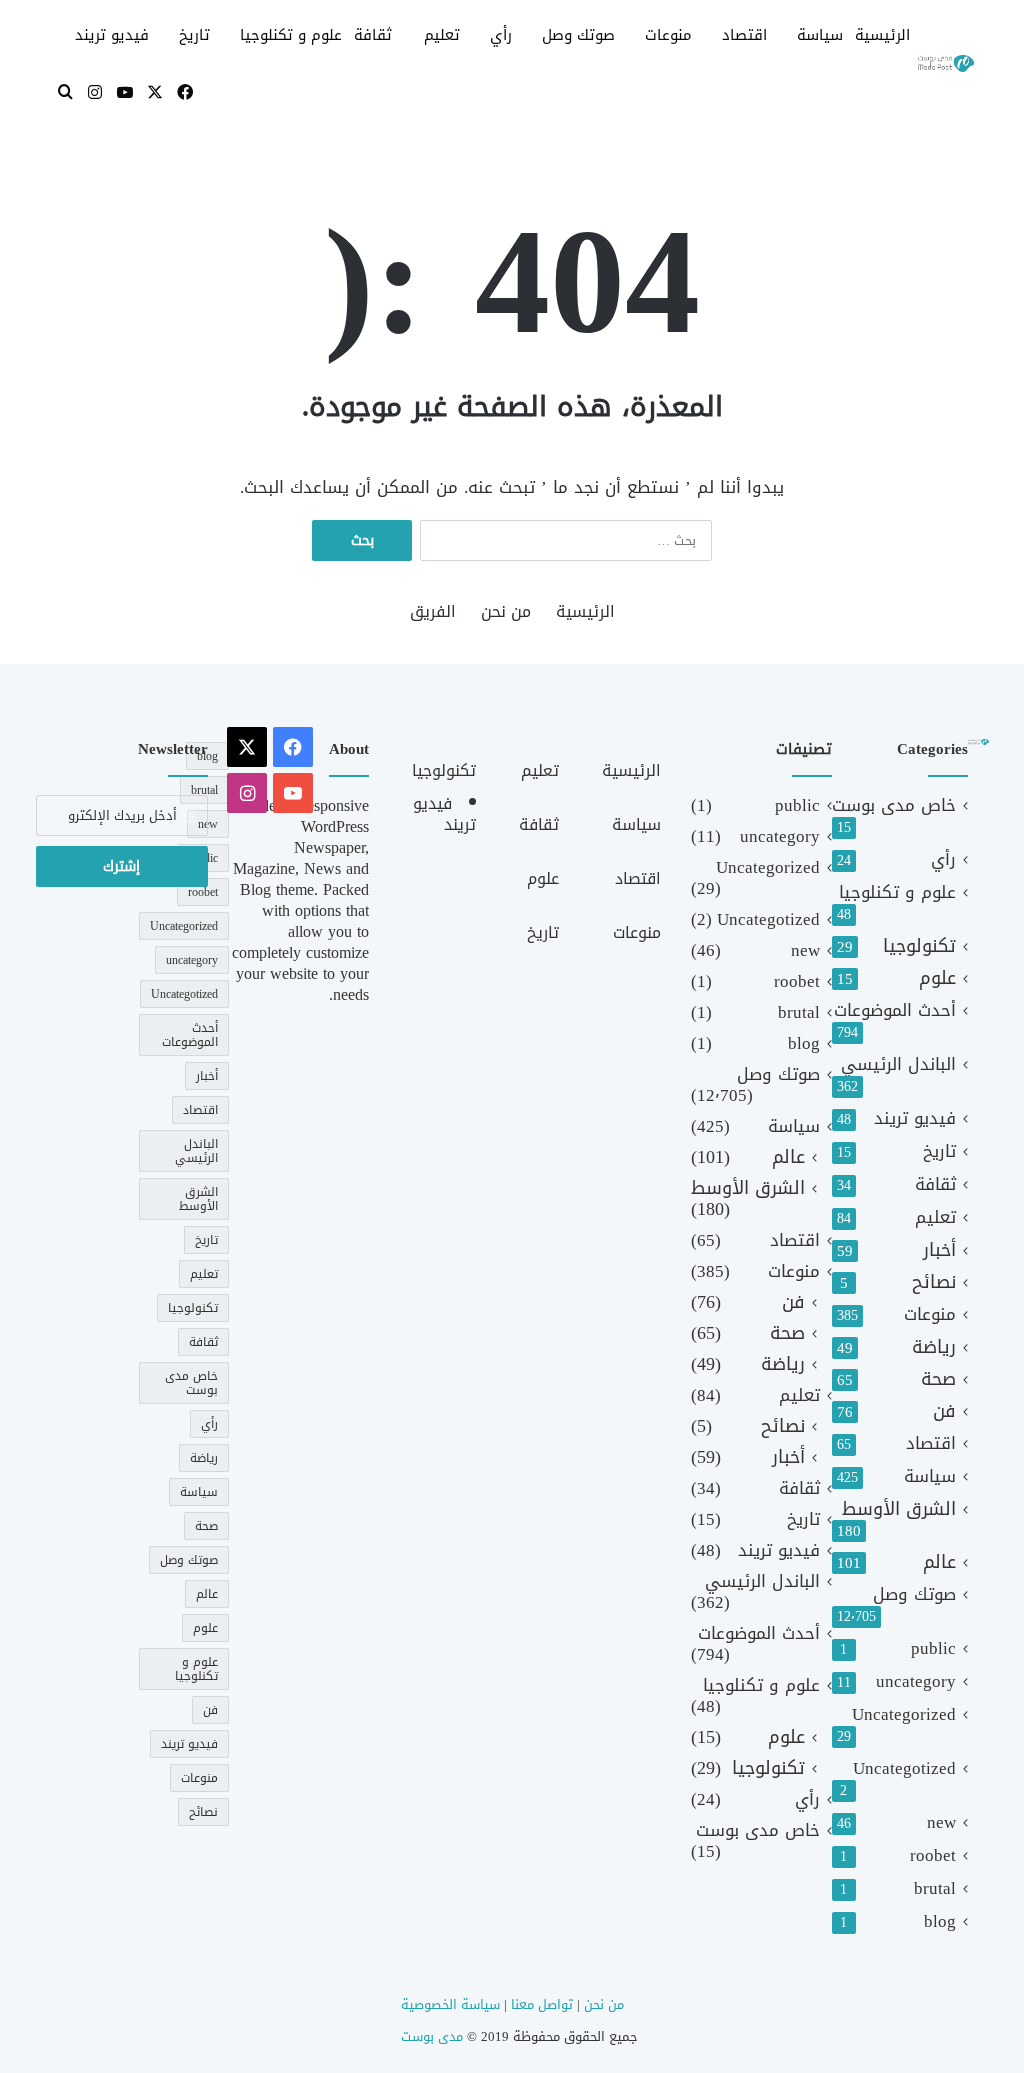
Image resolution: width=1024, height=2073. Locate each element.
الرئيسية (882, 35)
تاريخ (194, 35)
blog (940, 1921)
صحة (938, 1379)
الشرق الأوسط (899, 1509)
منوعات (668, 35)
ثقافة (373, 35)
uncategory (916, 1681)
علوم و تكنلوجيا (291, 35)
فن (944, 1411)
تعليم (442, 35)
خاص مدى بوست (894, 805)
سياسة (820, 35)
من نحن (506, 611)
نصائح (934, 1282)
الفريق (433, 611)
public (933, 1648)
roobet (933, 1855)
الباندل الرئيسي (898, 1064)
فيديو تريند (112, 35)
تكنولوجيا (919, 946)
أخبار (939, 1250)
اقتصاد (744, 35)
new (941, 1822)
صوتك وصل (578, 35)
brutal (935, 1888)
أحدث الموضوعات (895, 1010)
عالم (939, 1562)
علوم (937, 978)
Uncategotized (904, 1768)
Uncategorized (904, 1714)
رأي (501, 35)
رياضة (934, 1347)
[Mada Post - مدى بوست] (945, 64)
